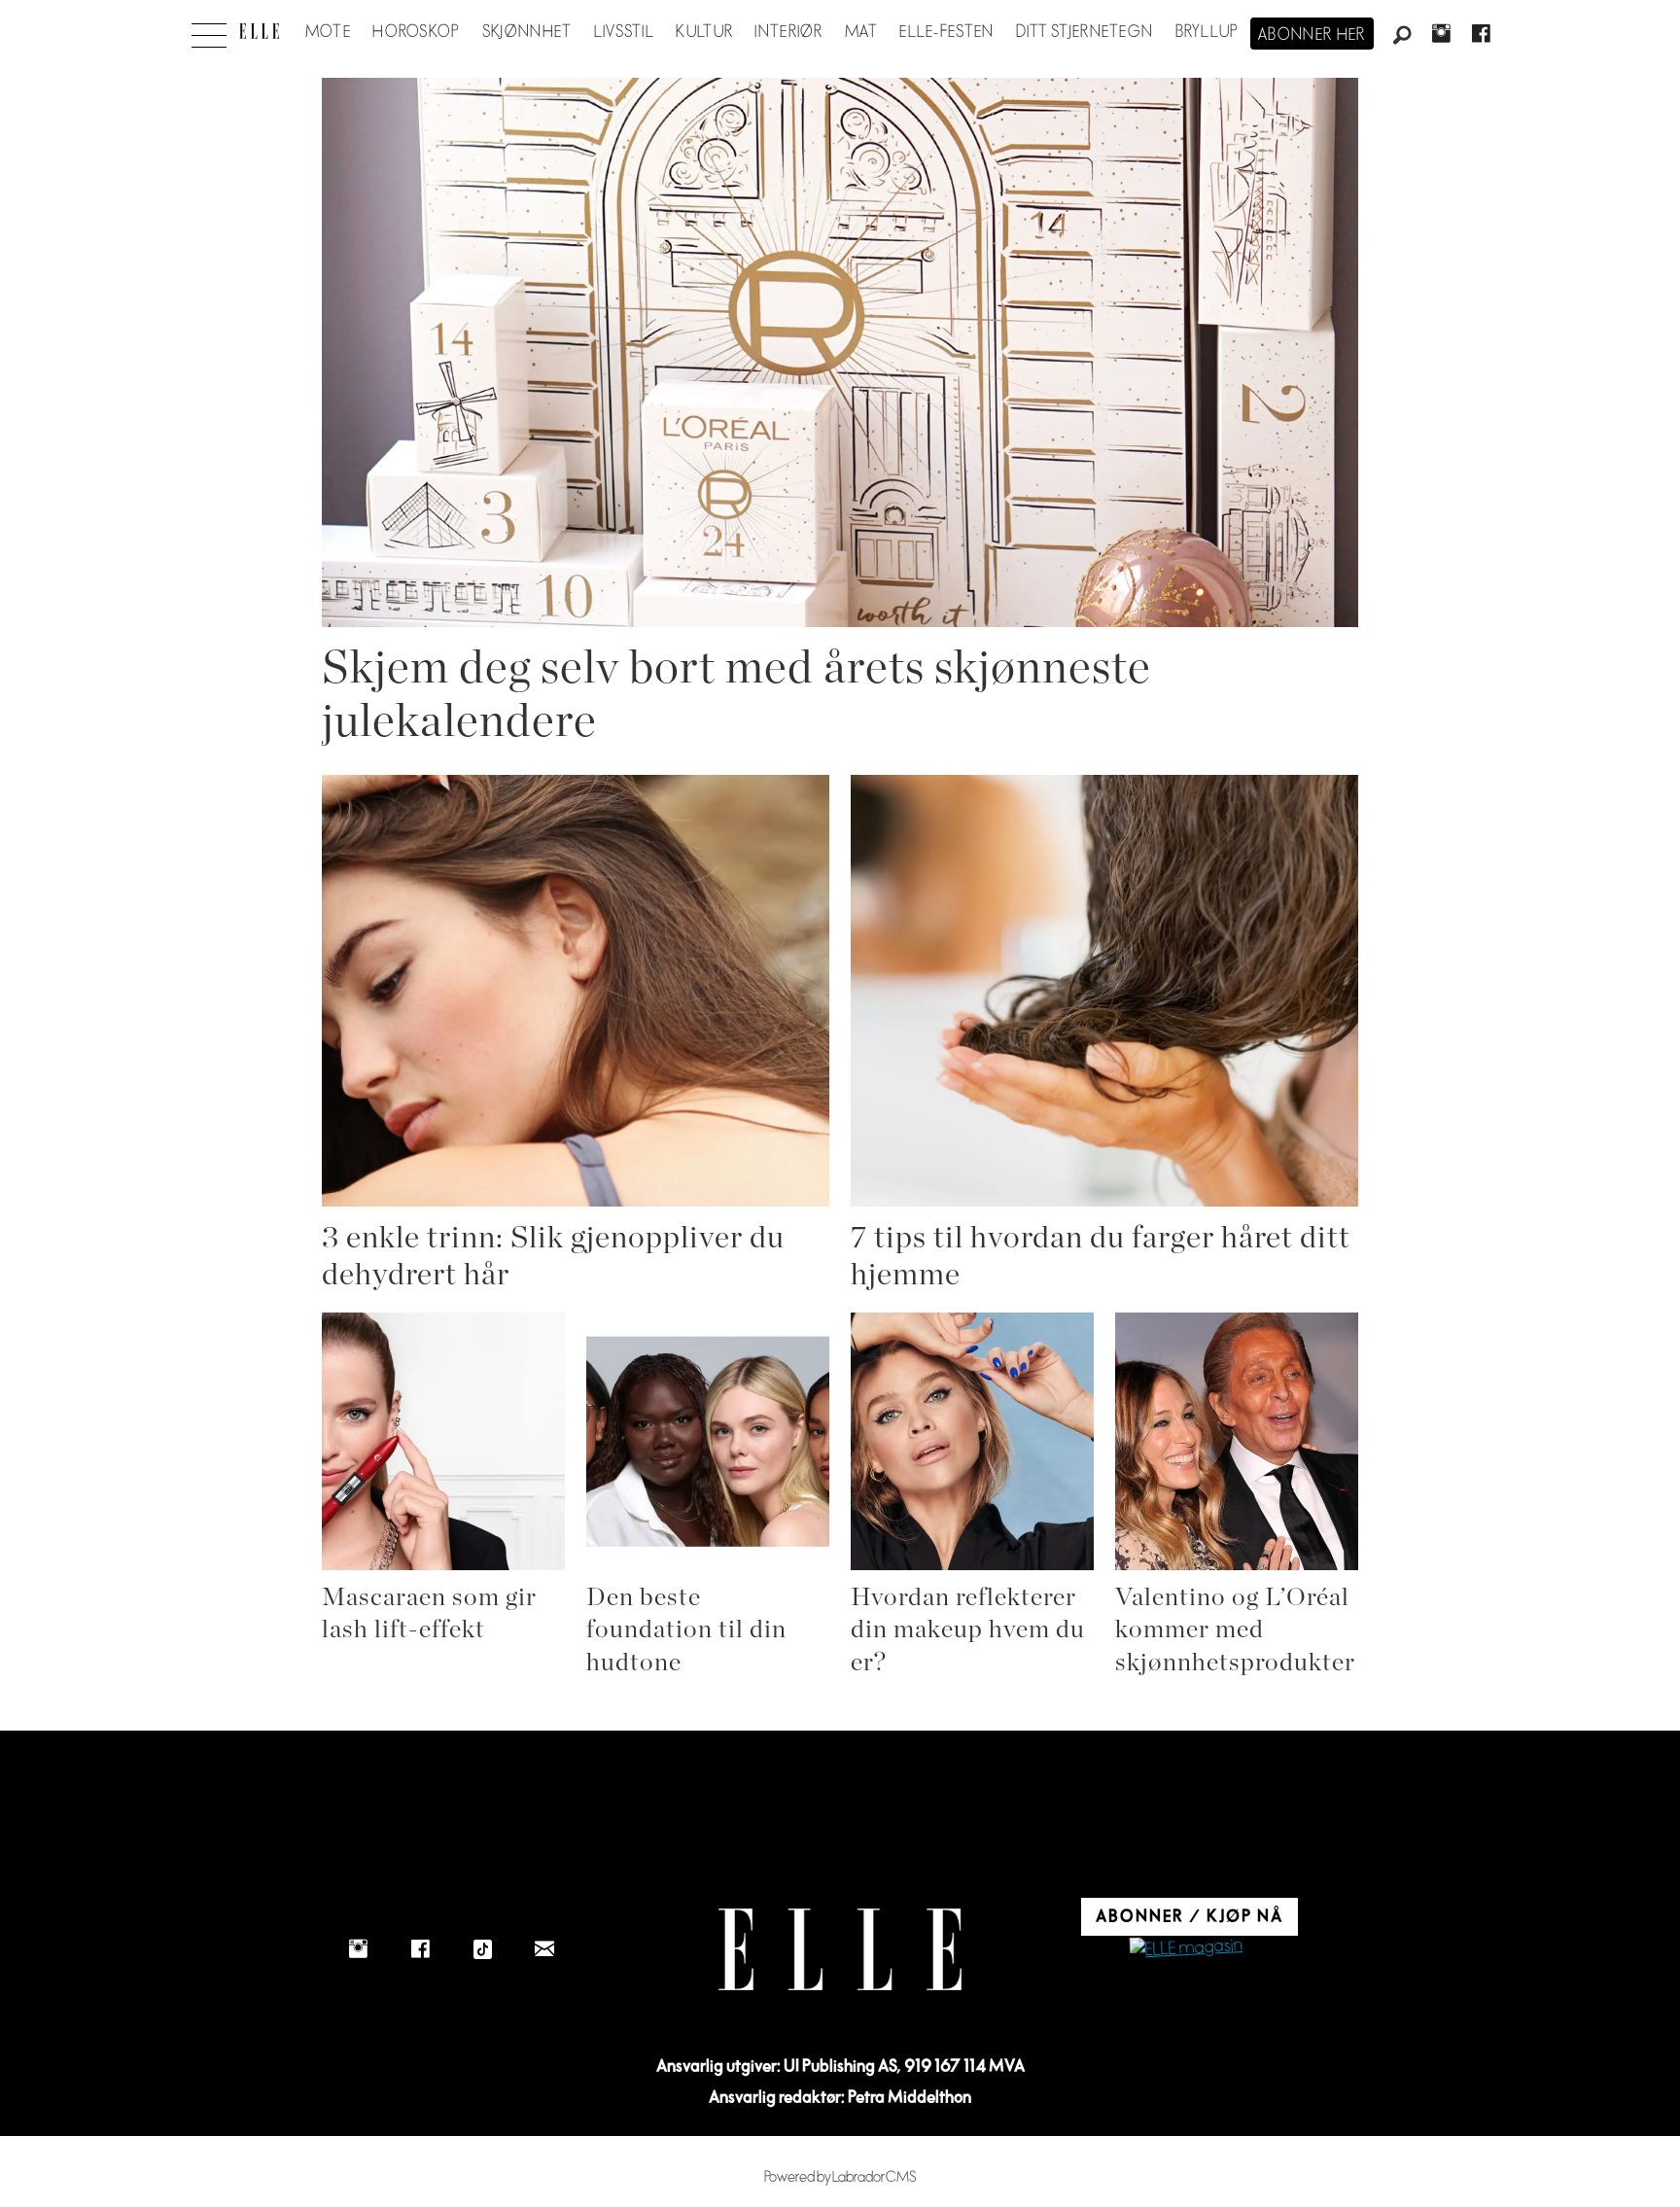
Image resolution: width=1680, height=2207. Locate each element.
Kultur (704, 32)
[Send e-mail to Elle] (544, 1949)
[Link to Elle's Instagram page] (358, 1949)
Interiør (788, 32)
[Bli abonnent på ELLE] (1186, 1949)
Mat (861, 32)
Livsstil (624, 32)
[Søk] (1402, 36)
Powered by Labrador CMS (840, 2177)
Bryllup (1207, 32)
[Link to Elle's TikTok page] (482, 1949)
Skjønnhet (527, 32)
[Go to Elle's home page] (840, 1950)
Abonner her (1312, 35)
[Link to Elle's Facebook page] (420, 1949)
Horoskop (416, 32)
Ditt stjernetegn (1085, 32)
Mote (328, 32)
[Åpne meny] (209, 30)
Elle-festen (946, 32)
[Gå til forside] (259, 31)
